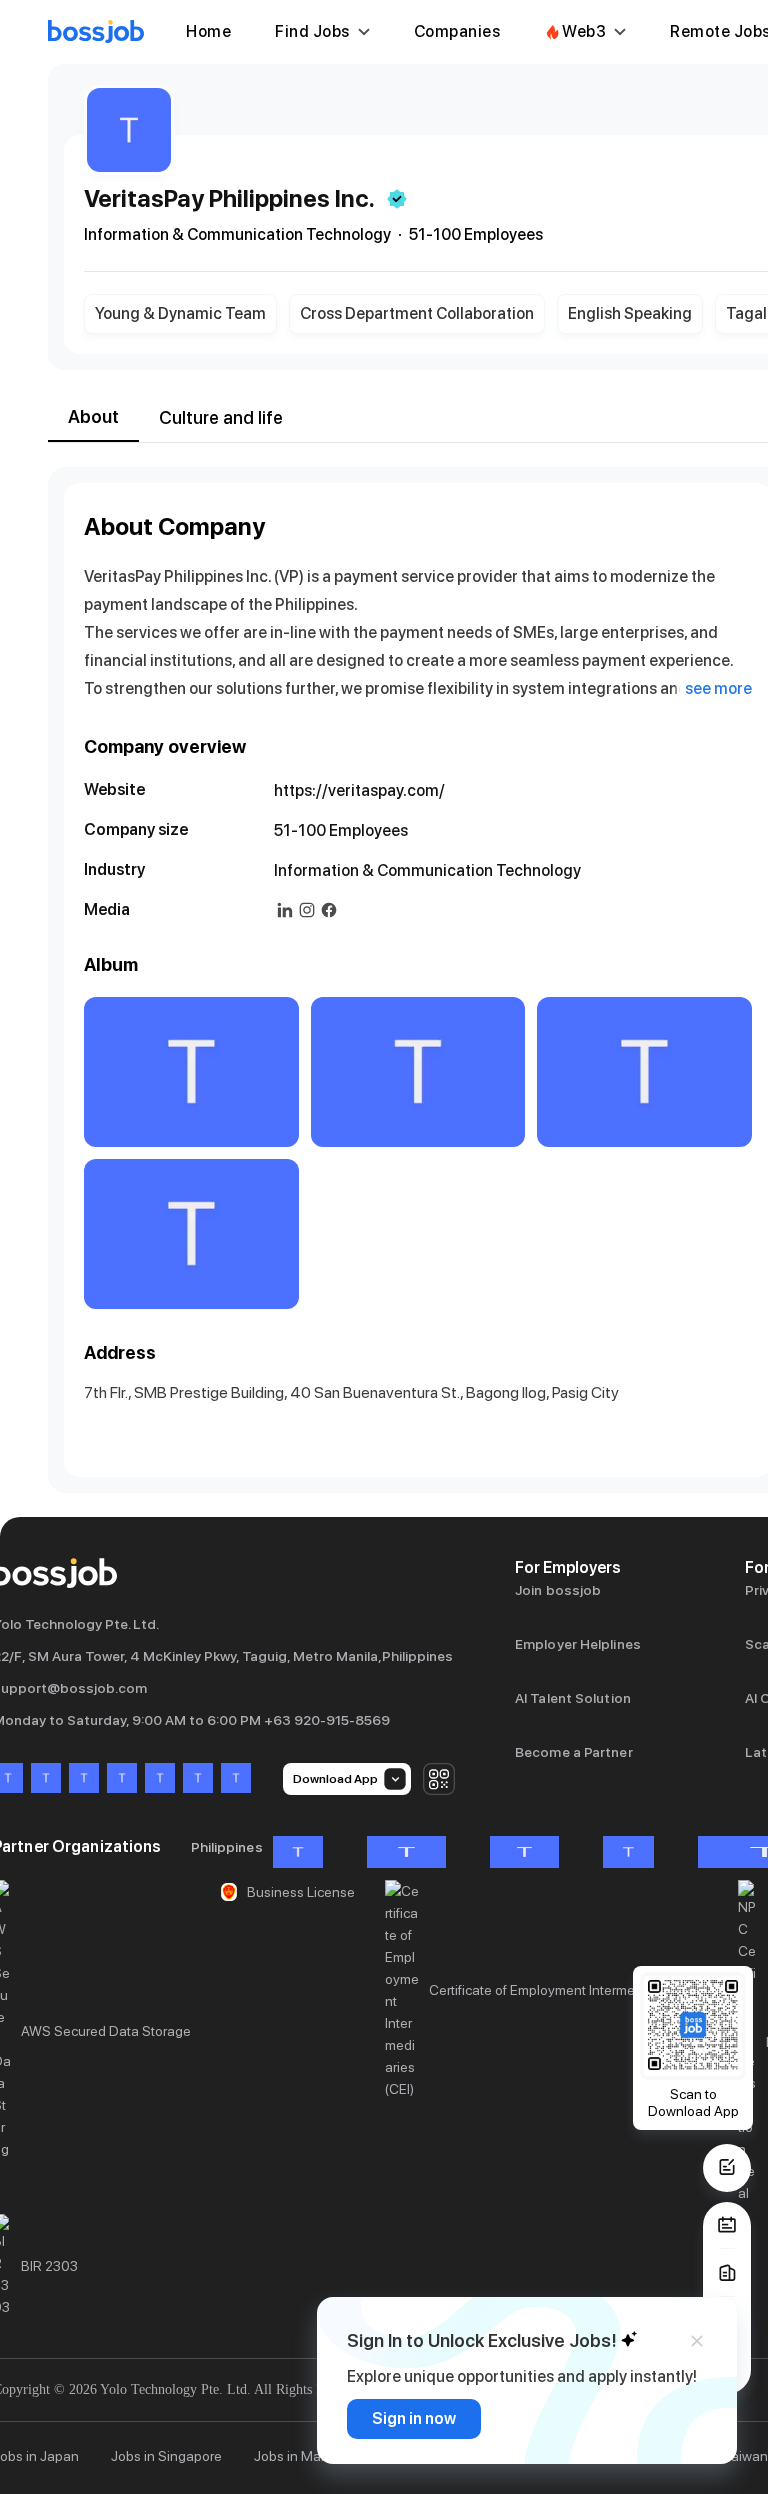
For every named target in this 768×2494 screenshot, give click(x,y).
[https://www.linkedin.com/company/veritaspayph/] (285, 910)
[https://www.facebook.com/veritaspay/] (329, 910)
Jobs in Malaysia (305, 2456)
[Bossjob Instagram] (84, 1779)
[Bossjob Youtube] (122, 1779)
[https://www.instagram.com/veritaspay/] (307, 910)
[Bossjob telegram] (236, 1779)
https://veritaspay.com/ (359, 790)
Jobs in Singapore (166, 2456)
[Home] (96, 32)
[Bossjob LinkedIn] (46, 1779)
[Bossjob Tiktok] (198, 1779)
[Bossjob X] (160, 1779)
